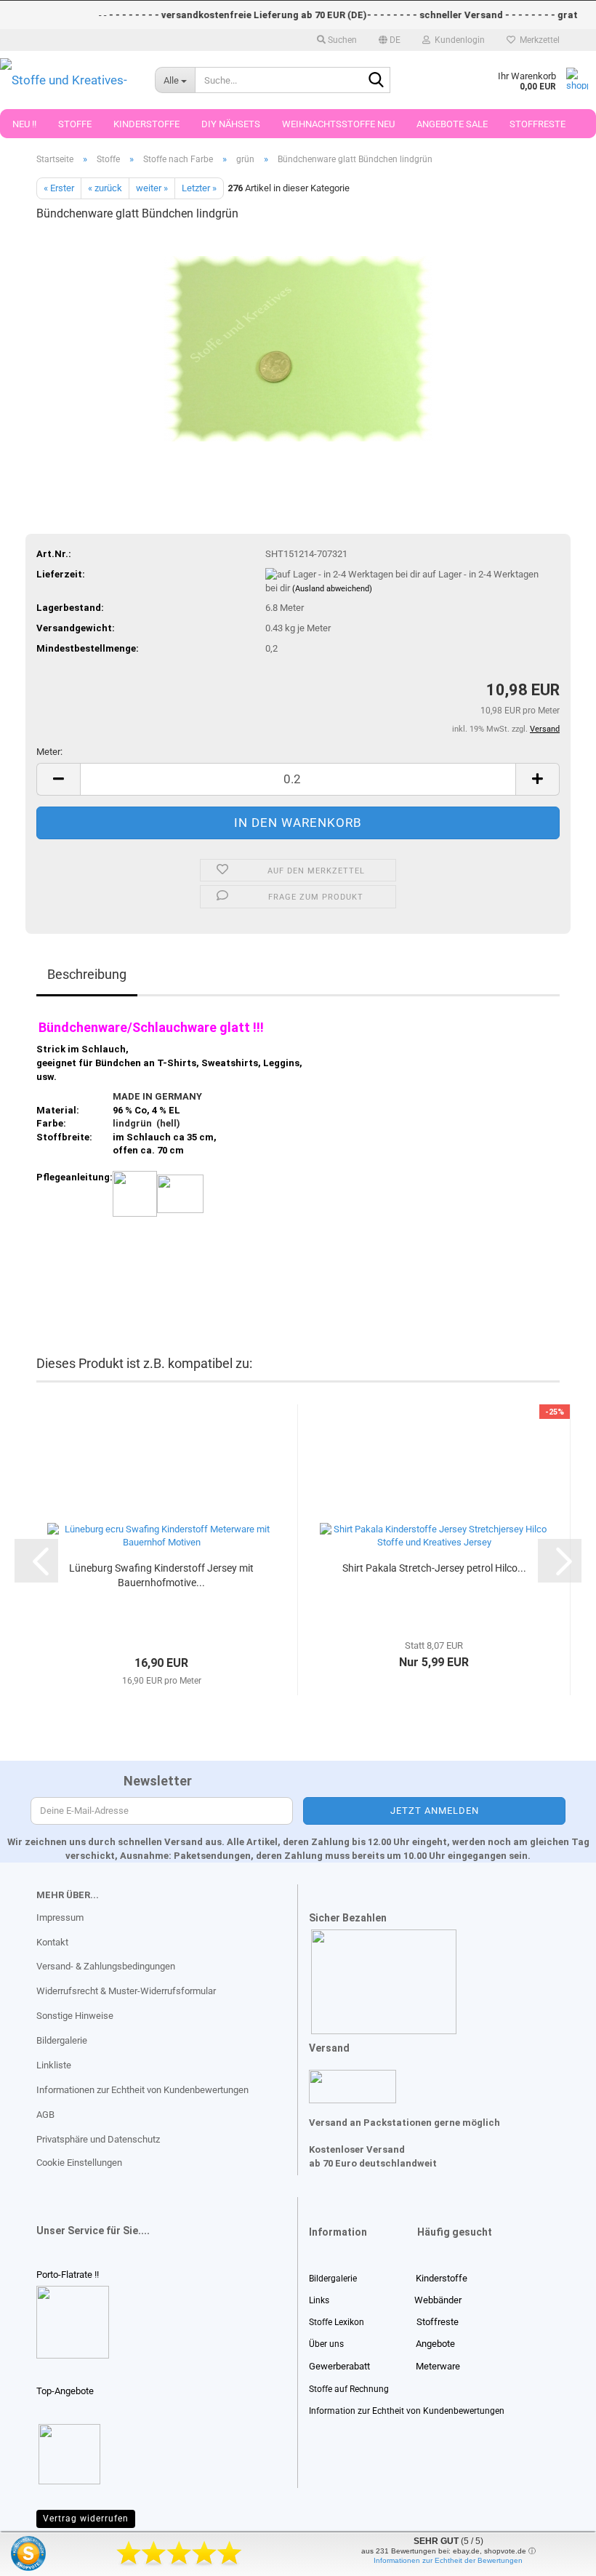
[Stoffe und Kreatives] (67, 80)
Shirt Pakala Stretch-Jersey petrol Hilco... (434, 1568)
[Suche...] (376, 81)
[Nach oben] (40, 2554)
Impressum (60, 1917)
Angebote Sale (452, 124)
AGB (45, 2115)
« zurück (105, 188)
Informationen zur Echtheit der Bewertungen (448, 2560)
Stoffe (75, 124)
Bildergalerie (62, 2040)
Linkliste (54, 2065)
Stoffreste (537, 124)
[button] (390, 40)
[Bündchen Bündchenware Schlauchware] (298, 344)
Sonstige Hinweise (75, 2016)
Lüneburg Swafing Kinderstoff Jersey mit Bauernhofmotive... (161, 1575)
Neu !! (24, 124)
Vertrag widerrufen (86, 2519)
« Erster (59, 188)
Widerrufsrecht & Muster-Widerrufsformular (126, 1991)
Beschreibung (87, 974)
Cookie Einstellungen (79, 2163)
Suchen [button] (341, 40)
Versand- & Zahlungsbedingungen (106, 1966)
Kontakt (52, 1942)
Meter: (49, 752)
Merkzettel (537, 40)
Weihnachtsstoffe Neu (338, 124)
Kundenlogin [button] (458, 40)
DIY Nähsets (231, 124)
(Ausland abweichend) (332, 589)
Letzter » (199, 188)
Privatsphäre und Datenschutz (98, 2139)
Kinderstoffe (146, 124)
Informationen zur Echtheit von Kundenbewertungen (142, 2090)
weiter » (152, 188)
